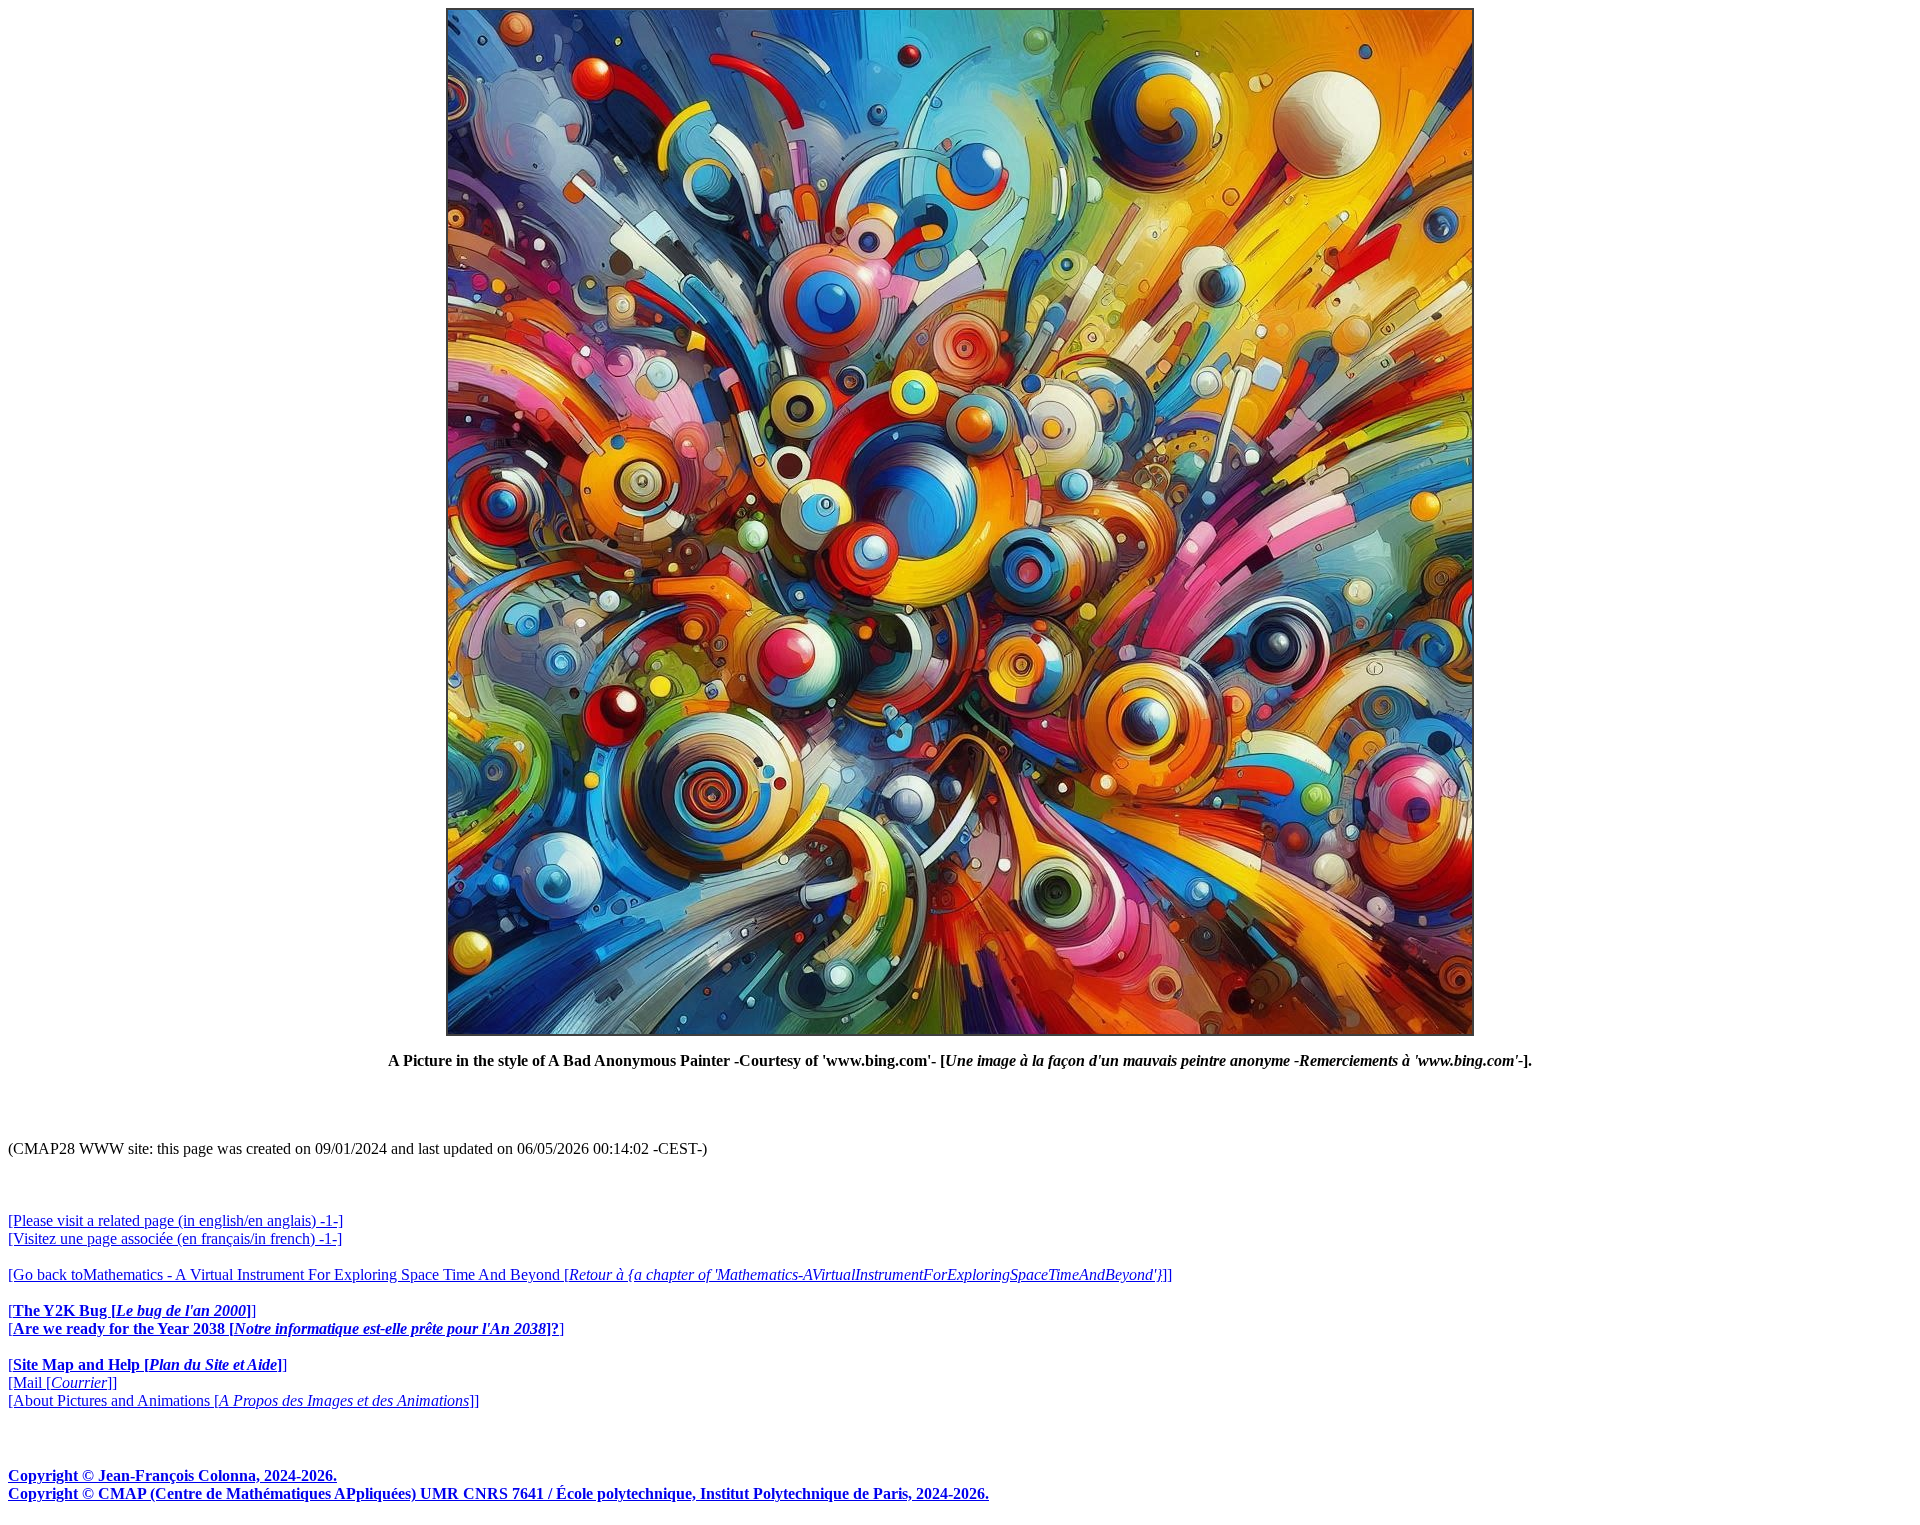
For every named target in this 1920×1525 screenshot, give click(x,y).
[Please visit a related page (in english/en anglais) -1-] (175, 1220)
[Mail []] (62, 1382)
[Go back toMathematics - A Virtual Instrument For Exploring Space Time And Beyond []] (590, 1274)
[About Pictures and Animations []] (243, 1400)
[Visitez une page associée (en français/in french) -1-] (175, 1238)
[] (132, 1310)
